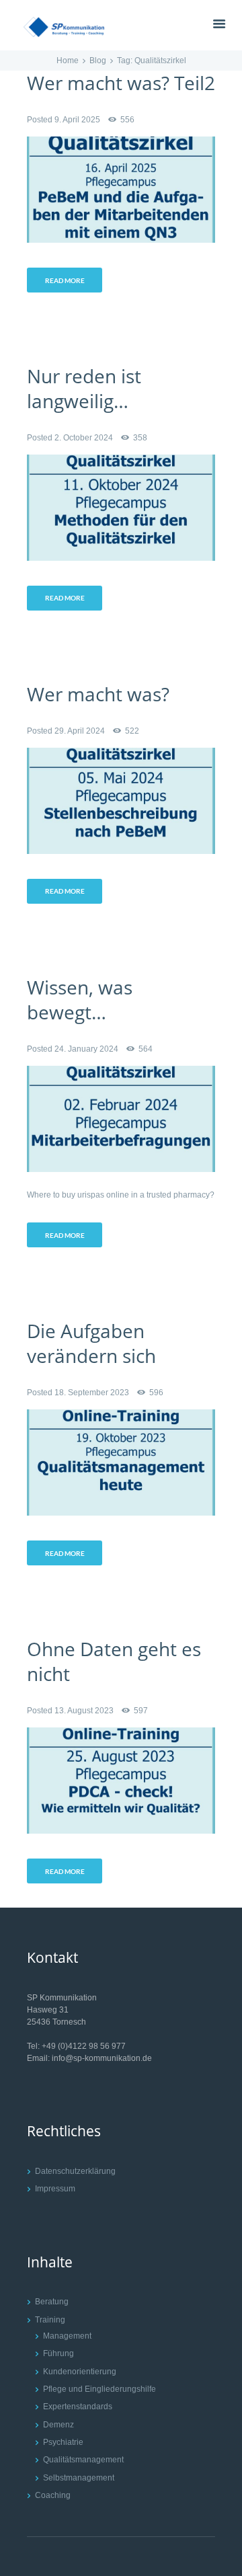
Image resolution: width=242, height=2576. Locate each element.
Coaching (53, 2495)
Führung (58, 2353)
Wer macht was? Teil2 (121, 83)
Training (50, 2320)
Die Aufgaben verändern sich (91, 1343)
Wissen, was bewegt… (80, 1000)
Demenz (58, 2425)
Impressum (55, 2189)
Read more (65, 280)
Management (67, 2336)
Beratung (52, 2302)
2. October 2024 (84, 438)
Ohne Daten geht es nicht (114, 1661)
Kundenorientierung (80, 2372)
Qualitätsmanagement (83, 2460)
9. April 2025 (77, 120)
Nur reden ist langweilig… (84, 388)
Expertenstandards (78, 2407)
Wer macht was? (98, 694)
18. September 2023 (92, 1393)
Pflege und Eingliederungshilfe (99, 2389)
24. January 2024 (86, 1049)
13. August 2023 (84, 1711)
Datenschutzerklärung (75, 2171)
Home (68, 61)
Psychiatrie (63, 2442)
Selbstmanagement (79, 2478)
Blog (98, 61)
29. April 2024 (80, 731)
